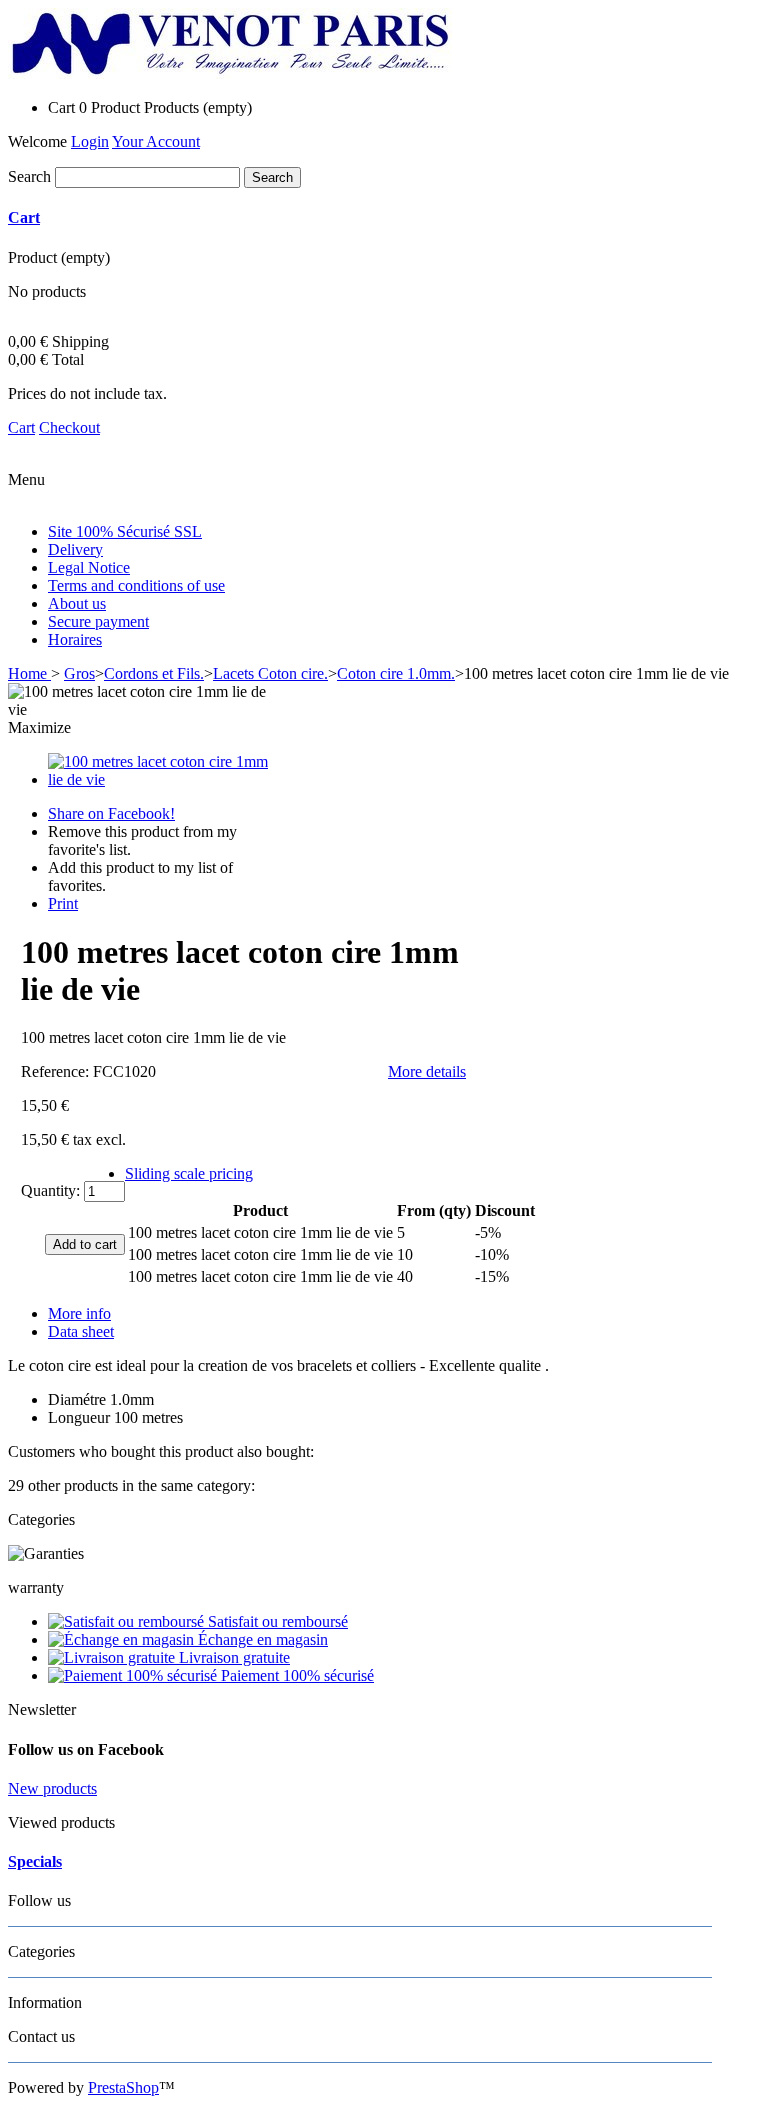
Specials (35, 1861)
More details (427, 1071)
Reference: (57, 1071)
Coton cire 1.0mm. (396, 673)
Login (90, 141)
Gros (79, 673)
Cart (24, 217)
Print (63, 903)
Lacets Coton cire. (270, 673)
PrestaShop (123, 2087)
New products (52, 1788)
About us (77, 603)
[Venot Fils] (230, 73)
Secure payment (98, 621)
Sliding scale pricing (189, 1173)
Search (29, 176)
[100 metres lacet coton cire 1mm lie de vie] (158, 779)
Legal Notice (89, 567)
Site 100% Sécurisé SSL (125, 531)
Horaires (75, 639)
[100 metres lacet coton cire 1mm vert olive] (684, 35)
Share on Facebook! (111, 813)
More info (79, 1313)
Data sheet (81, 1331)
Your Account (156, 141)
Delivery (75, 549)
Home (29, 673)
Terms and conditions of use (136, 585)
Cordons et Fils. (154, 673)
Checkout (69, 427)
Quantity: (50, 1190)
